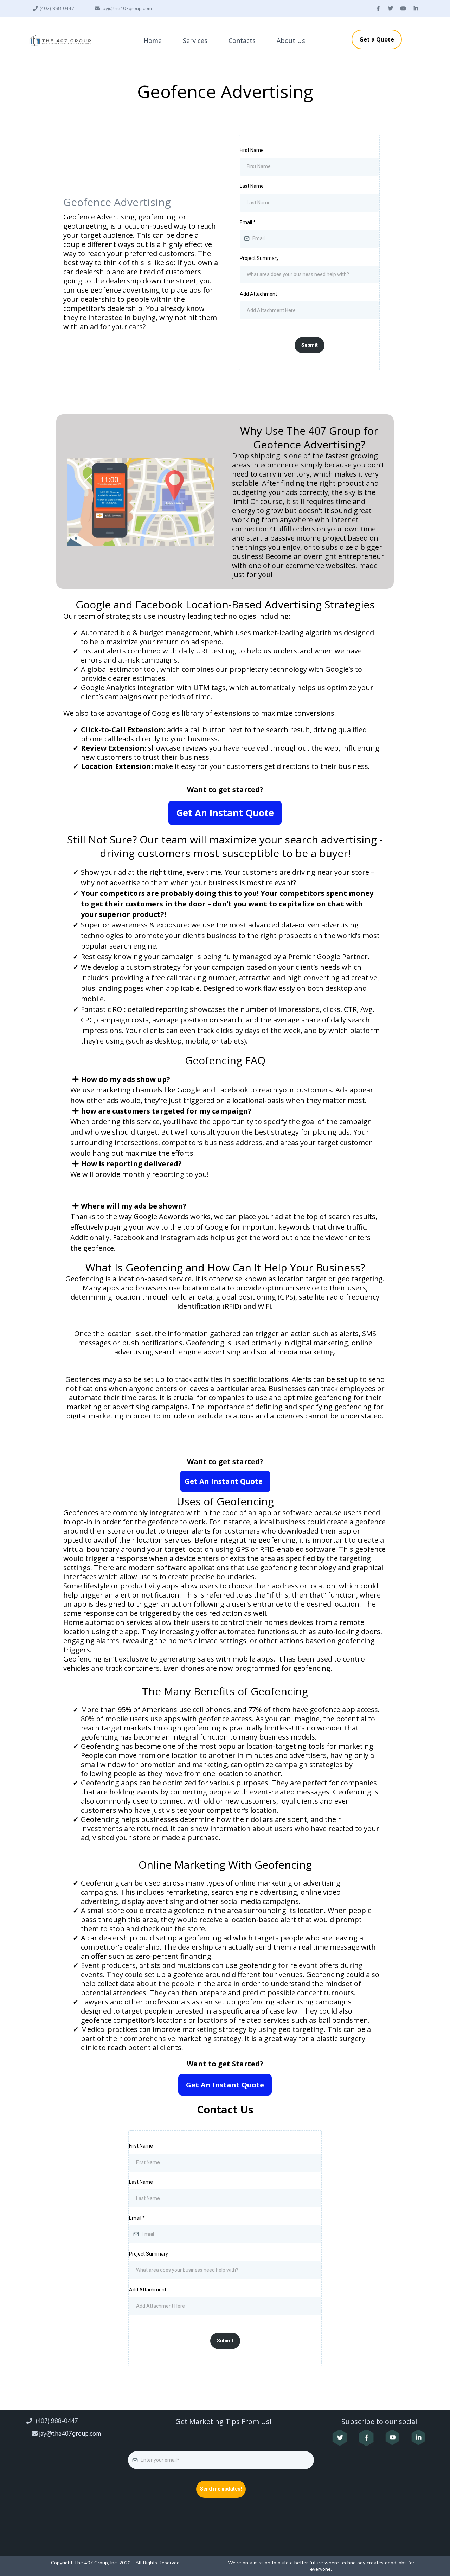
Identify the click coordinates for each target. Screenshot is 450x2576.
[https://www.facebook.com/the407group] (366, 2438)
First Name (252, 150)
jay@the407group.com (127, 9)
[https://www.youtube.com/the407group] (393, 2437)
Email (248, 222)
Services (195, 40)
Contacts (242, 40)
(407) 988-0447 (57, 9)
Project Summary (259, 258)
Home (153, 40)
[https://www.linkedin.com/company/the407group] (418, 2437)
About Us (291, 40)
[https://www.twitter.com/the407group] (340, 2438)
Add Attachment (258, 294)
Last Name (252, 186)
